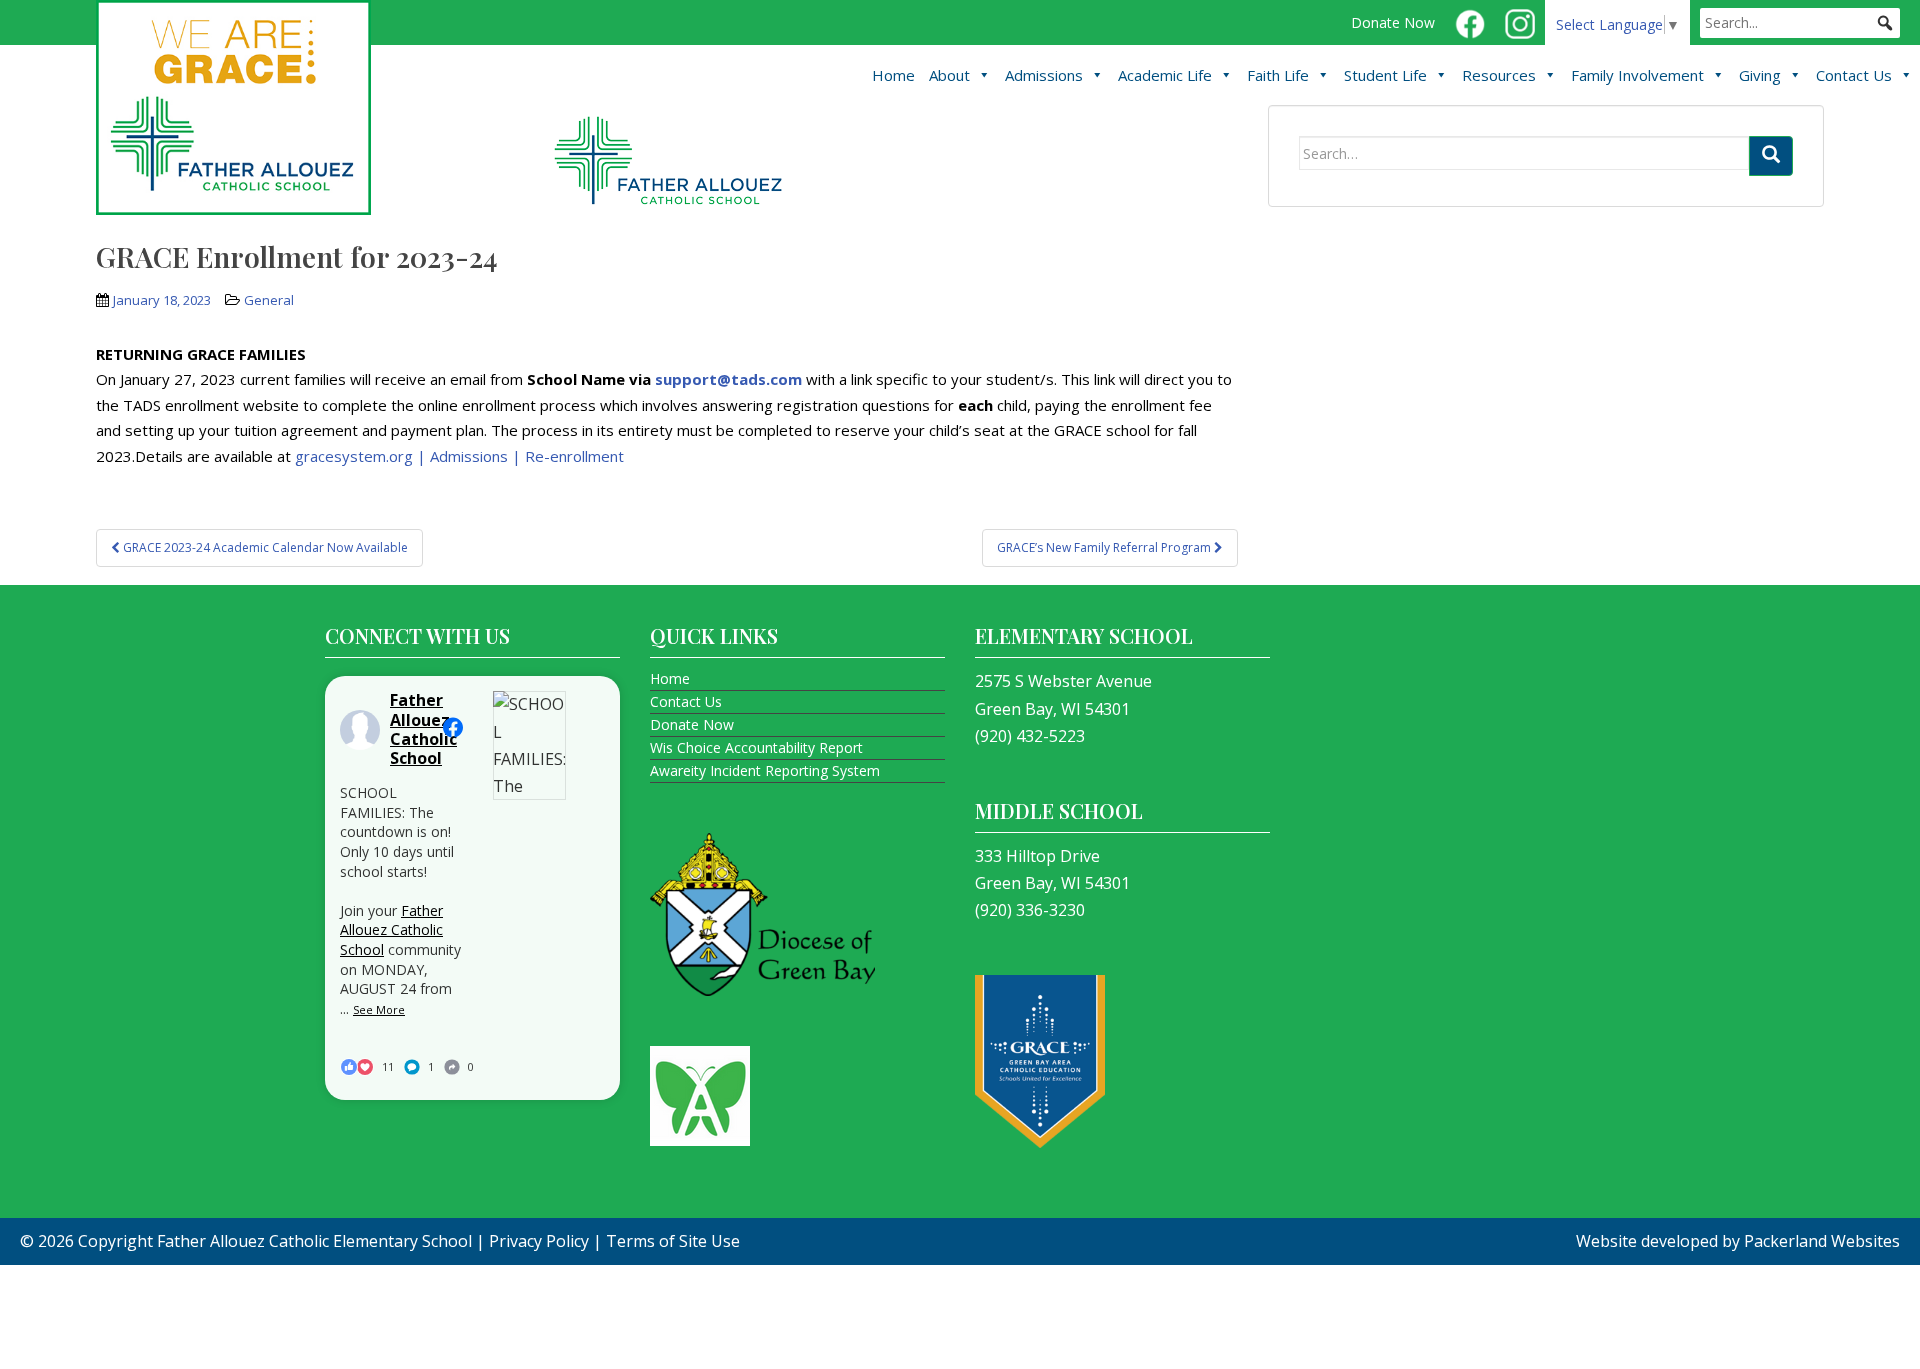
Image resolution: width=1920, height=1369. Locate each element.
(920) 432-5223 (1030, 736)
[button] (1885, 23)
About (949, 75)
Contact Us (1854, 75)
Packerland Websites (1822, 1241)
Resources (1499, 75)
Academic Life (1165, 75)
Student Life (1385, 75)
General (269, 300)
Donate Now (1393, 22)
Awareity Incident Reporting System (765, 770)
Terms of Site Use (673, 1241)
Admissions (1044, 75)
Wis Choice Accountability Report (756, 747)
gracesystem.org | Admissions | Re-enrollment (459, 456)
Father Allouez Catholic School (391, 930)
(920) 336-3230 (1030, 910)
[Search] (1771, 156)
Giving (1760, 75)
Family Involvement (1637, 75)
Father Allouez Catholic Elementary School (314, 1241)
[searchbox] (1800, 23)
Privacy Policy (539, 1241)
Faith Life (1278, 75)
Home (893, 75)
